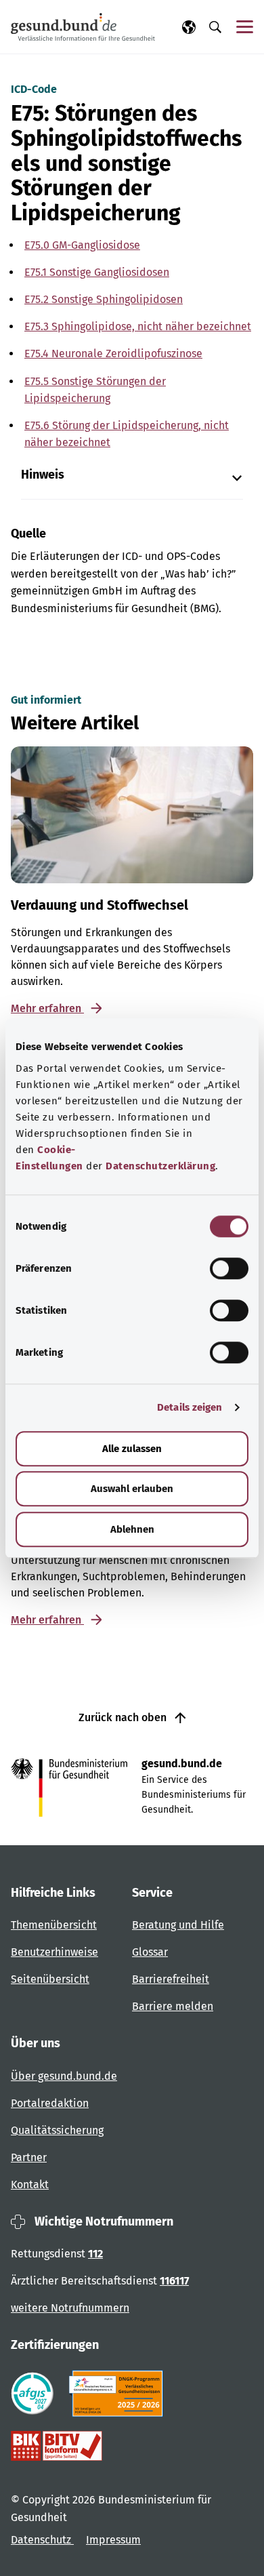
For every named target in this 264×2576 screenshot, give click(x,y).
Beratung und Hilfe (178, 1925)
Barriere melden (173, 2006)
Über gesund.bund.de (64, 2076)
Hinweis (43, 475)
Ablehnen (132, 1529)
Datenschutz (42, 2540)
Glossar (150, 1952)
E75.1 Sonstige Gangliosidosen (97, 272)
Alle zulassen (132, 1449)
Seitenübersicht (50, 1979)
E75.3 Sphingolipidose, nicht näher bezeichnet (138, 326)
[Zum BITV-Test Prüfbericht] (57, 2446)
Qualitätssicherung (57, 2130)
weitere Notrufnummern (70, 2308)
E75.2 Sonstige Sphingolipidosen (104, 299)
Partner (29, 2157)
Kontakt (30, 2185)
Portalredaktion (50, 2103)
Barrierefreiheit (171, 1979)
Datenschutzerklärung (160, 1166)
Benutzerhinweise (54, 1952)
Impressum (113, 2540)
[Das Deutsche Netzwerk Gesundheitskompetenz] (119, 2394)
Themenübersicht (54, 1925)
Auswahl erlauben (132, 1489)
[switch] (229, 1268)
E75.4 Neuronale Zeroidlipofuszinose (113, 354)
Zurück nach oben (124, 1717)
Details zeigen (190, 1407)
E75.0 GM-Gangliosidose (82, 245)
